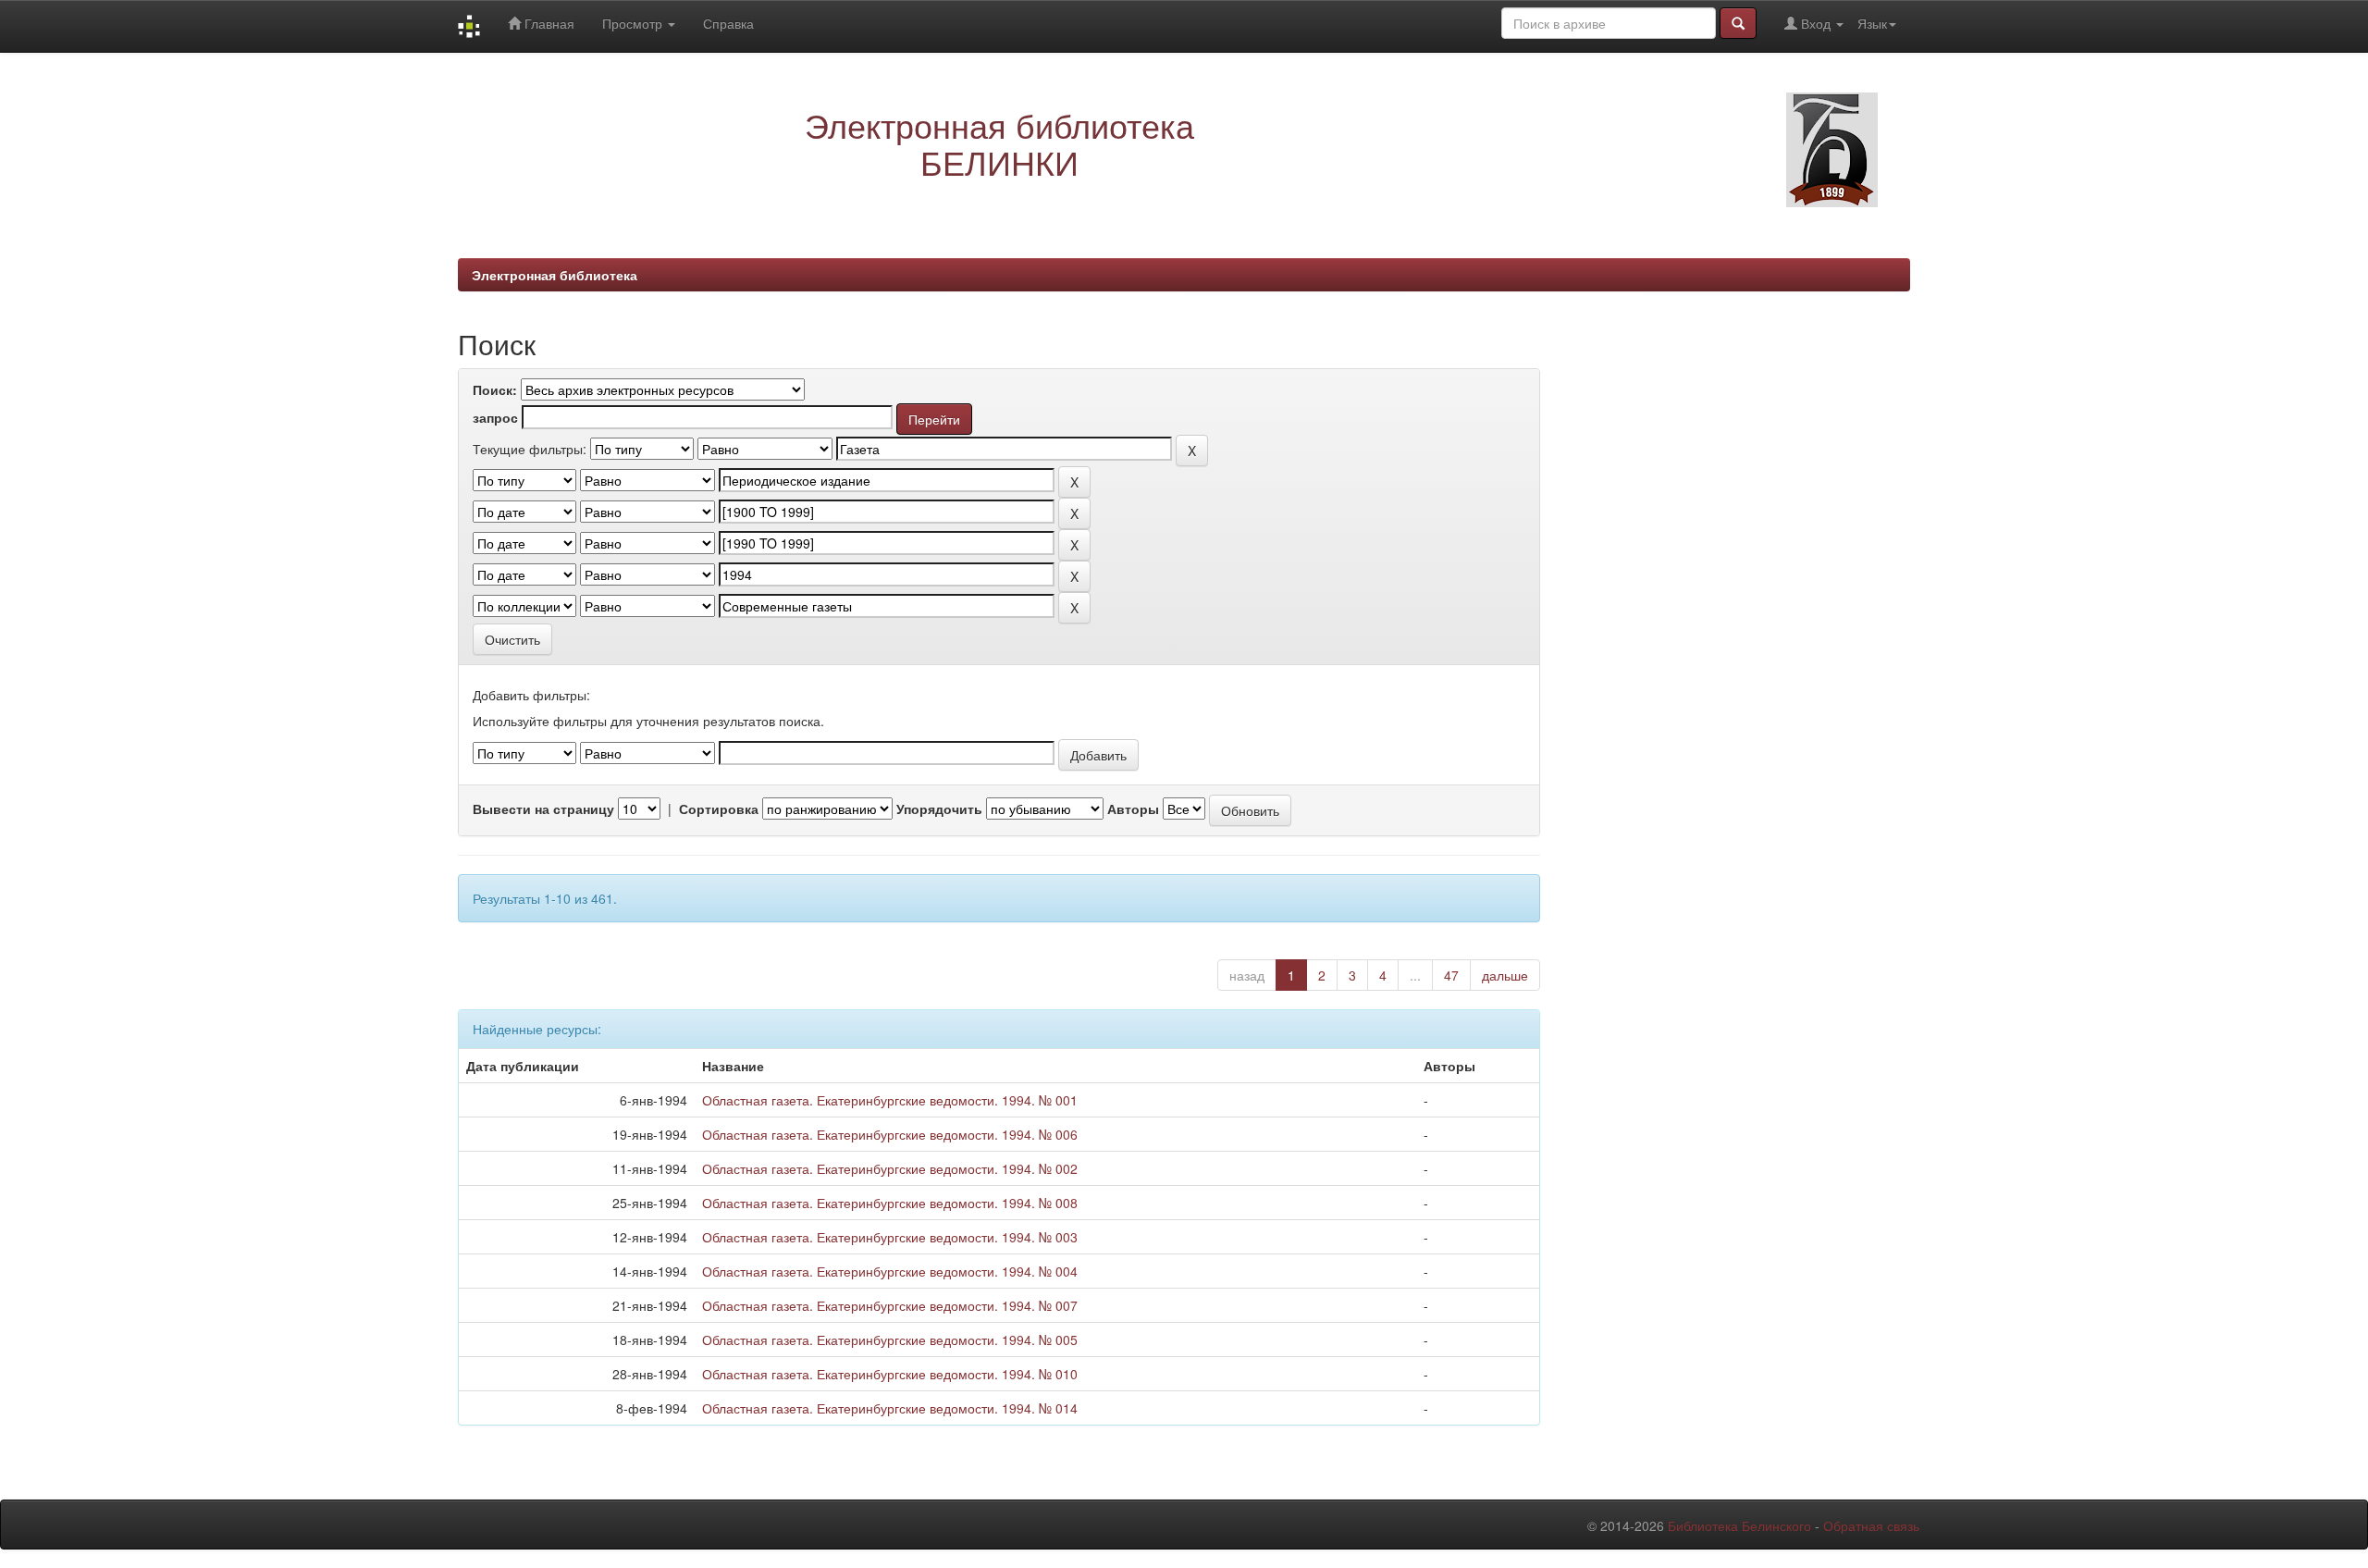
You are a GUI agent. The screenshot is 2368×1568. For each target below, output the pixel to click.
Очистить (512, 639)
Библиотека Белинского (1739, 1525)
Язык (1872, 23)
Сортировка (719, 809)
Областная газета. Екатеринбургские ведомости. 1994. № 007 (890, 1305)
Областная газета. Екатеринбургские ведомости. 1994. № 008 (890, 1203)
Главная (548, 23)
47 (1451, 975)
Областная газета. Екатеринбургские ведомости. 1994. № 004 (890, 1271)
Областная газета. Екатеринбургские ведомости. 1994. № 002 (890, 1168)
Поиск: (495, 389)
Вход (1816, 23)
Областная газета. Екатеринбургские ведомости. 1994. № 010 (890, 1374)
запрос (495, 417)
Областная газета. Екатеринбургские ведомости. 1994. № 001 (890, 1100)
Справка (728, 23)
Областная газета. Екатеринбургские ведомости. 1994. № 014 (890, 1408)
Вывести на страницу (543, 809)
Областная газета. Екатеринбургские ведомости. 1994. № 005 (890, 1340)
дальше (1505, 975)
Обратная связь (1871, 1525)
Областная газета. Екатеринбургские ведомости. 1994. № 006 (890, 1134)
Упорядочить (939, 809)
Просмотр (634, 23)
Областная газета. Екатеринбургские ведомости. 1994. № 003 (890, 1237)
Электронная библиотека (555, 275)
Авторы (1133, 809)
